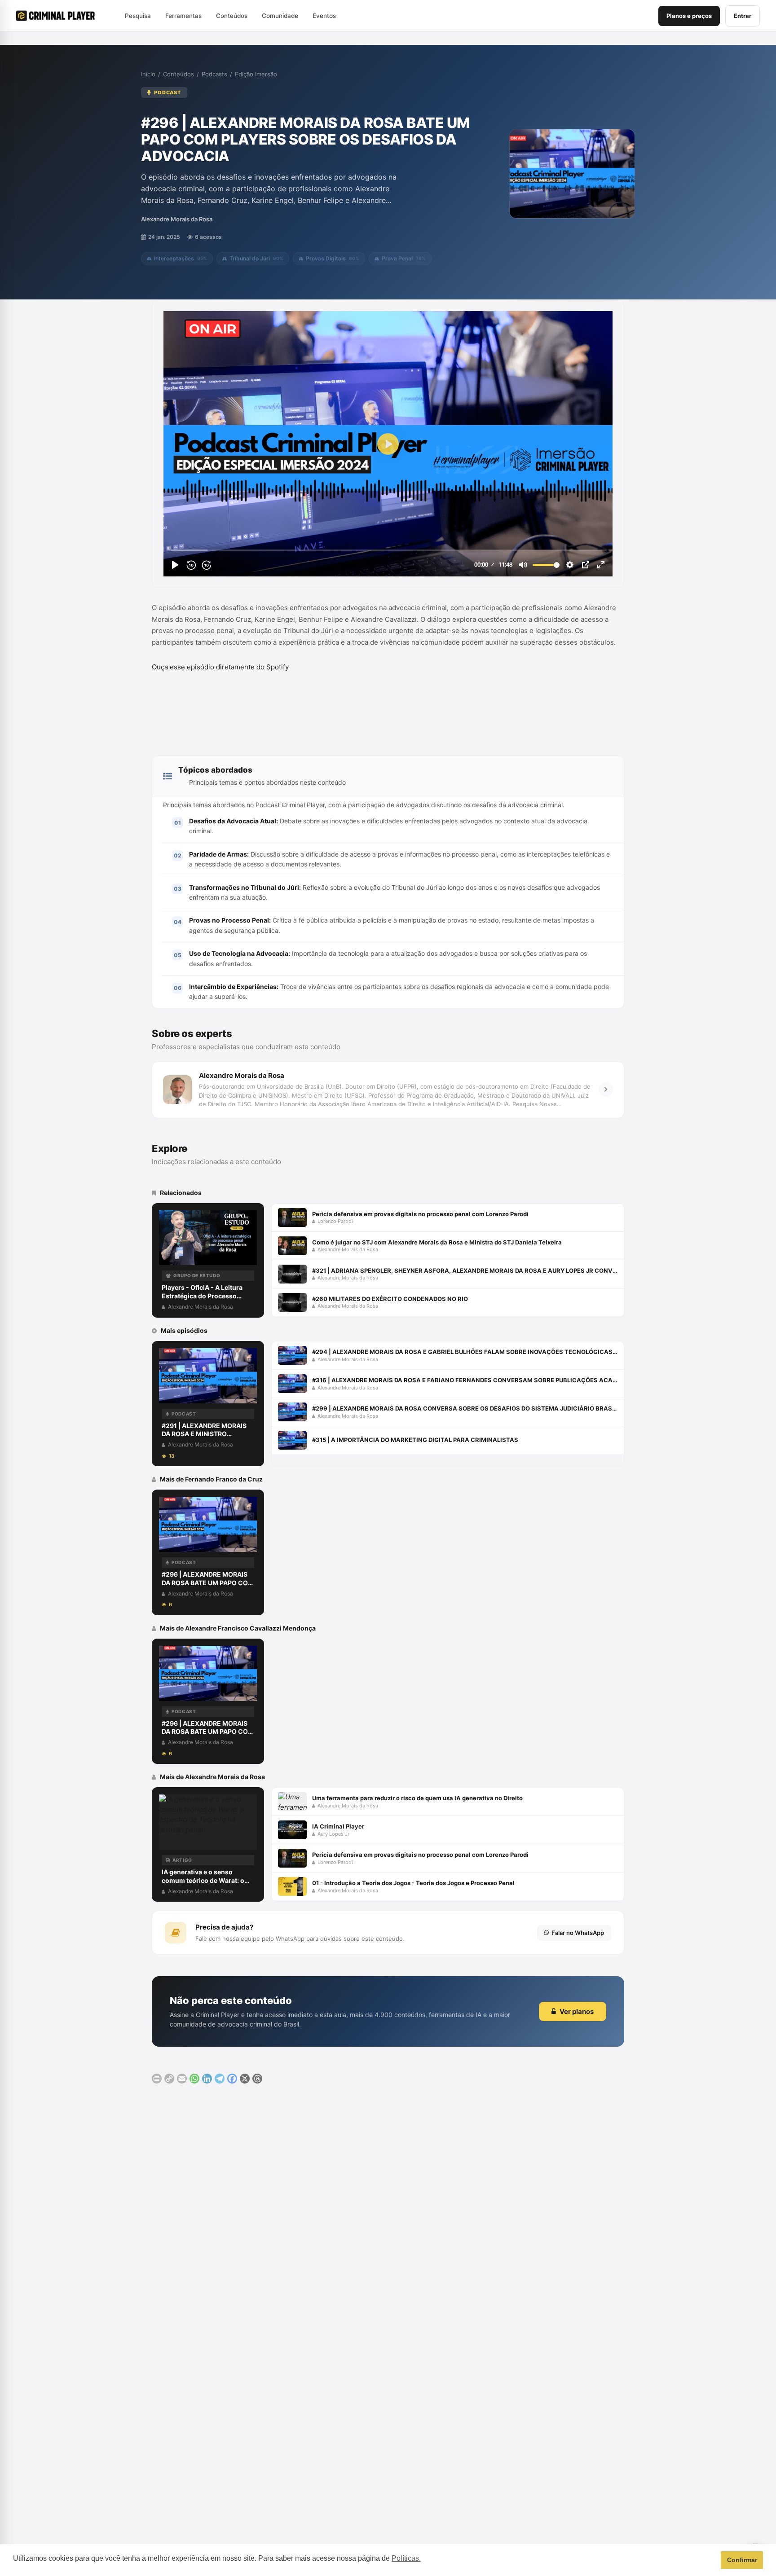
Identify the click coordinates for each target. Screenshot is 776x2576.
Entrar (743, 16)
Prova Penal (404, 258)
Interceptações (181, 258)
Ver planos (577, 2011)
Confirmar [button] (742, 2560)
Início (148, 74)
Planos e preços (689, 16)
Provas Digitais (333, 258)
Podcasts (214, 74)
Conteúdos (179, 74)
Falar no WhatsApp (578, 1933)
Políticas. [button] (406, 2558)
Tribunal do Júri (256, 258)
